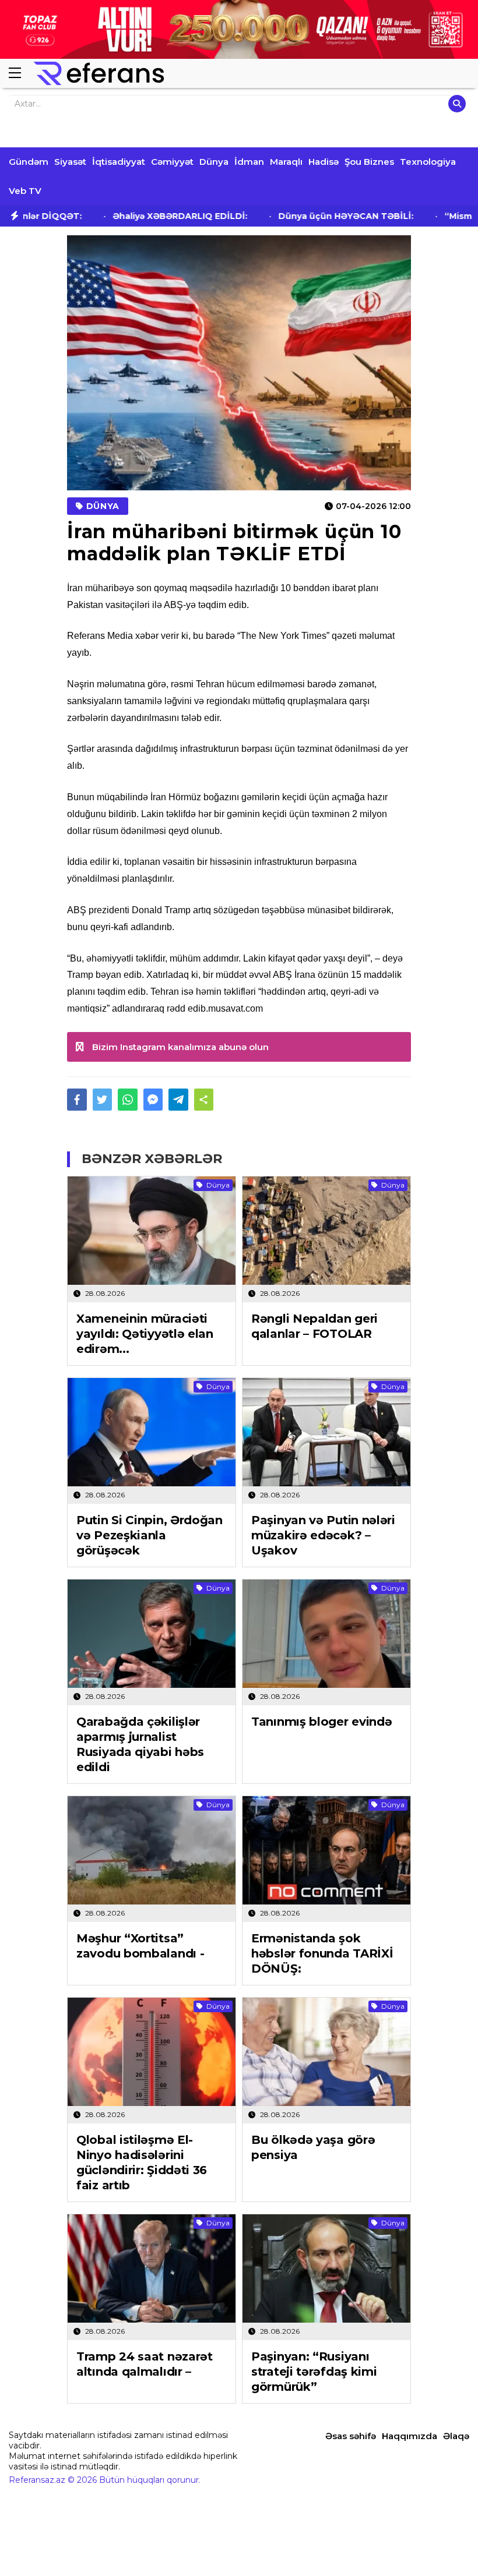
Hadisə (324, 162)
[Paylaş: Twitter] (103, 1100)
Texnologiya (428, 162)
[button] (204, 1100)
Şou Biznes (369, 162)
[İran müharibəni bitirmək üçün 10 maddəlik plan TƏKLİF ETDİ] (239, 363)
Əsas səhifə (351, 2436)
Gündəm (29, 162)
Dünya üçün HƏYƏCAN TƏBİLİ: (326, 216)
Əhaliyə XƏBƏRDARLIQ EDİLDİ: (161, 216)
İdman (249, 162)
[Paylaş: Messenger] (153, 1100)
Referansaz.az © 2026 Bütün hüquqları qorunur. (105, 2480)
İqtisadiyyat (119, 162)
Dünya (214, 162)
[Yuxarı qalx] (445, 2543)
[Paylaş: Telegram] (178, 1100)
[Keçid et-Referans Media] (99, 73)
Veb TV (25, 191)
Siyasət (70, 162)
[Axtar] (457, 104)
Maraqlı (286, 162)
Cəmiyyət (172, 162)
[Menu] (20, 73)
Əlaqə (456, 2436)
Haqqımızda (410, 2436)
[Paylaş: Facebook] (77, 1100)
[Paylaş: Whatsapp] (128, 1100)
